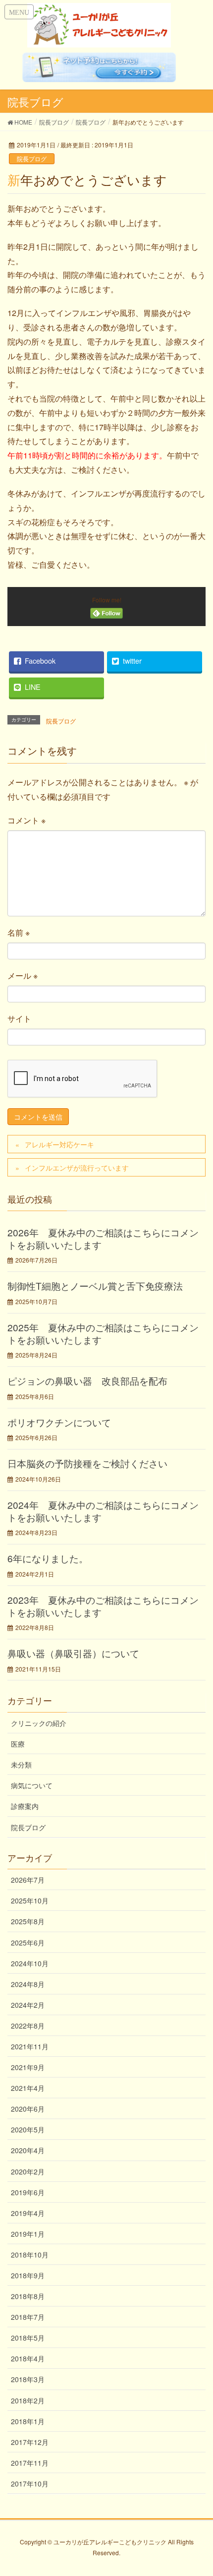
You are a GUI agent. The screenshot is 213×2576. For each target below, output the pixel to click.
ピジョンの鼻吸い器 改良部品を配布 (87, 1380)
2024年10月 (30, 1963)
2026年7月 (28, 1880)
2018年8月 (28, 2296)
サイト (19, 1018)
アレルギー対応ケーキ (59, 1144)
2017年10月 (30, 2484)
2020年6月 (28, 2109)
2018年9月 (28, 2275)
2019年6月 (28, 2192)
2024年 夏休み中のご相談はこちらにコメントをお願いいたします (103, 1511)
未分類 (21, 1764)
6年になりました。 (48, 1558)
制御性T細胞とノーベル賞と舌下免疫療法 (95, 1286)
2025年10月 (30, 1900)
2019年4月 (28, 2213)
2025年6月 (28, 1943)
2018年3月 (28, 2379)
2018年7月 (28, 2317)
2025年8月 (28, 1921)
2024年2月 (28, 2005)
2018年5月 (28, 2338)
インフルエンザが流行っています (77, 1168)
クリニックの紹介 (39, 1723)
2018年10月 (30, 2255)
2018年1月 (28, 2421)
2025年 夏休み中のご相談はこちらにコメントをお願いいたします (103, 1333)
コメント (27, 820)
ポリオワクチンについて (59, 1422)
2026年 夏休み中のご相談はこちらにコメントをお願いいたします (103, 1238)
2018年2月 (28, 2400)
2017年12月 (30, 2442)
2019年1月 (28, 2234)
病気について (32, 1785)
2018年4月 (28, 2358)
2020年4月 (28, 2150)
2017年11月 (30, 2463)
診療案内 (25, 1806)
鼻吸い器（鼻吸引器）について (73, 1653)
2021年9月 (28, 2067)
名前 (19, 932)
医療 (18, 1744)
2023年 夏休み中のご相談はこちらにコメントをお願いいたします (103, 1606)
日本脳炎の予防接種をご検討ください (87, 1463)
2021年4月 (28, 2088)
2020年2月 (28, 2171)
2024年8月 (28, 1984)
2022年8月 (28, 2026)
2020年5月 (28, 2129)
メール (23, 975)
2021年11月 (30, 2046)
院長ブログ (32, 158)
